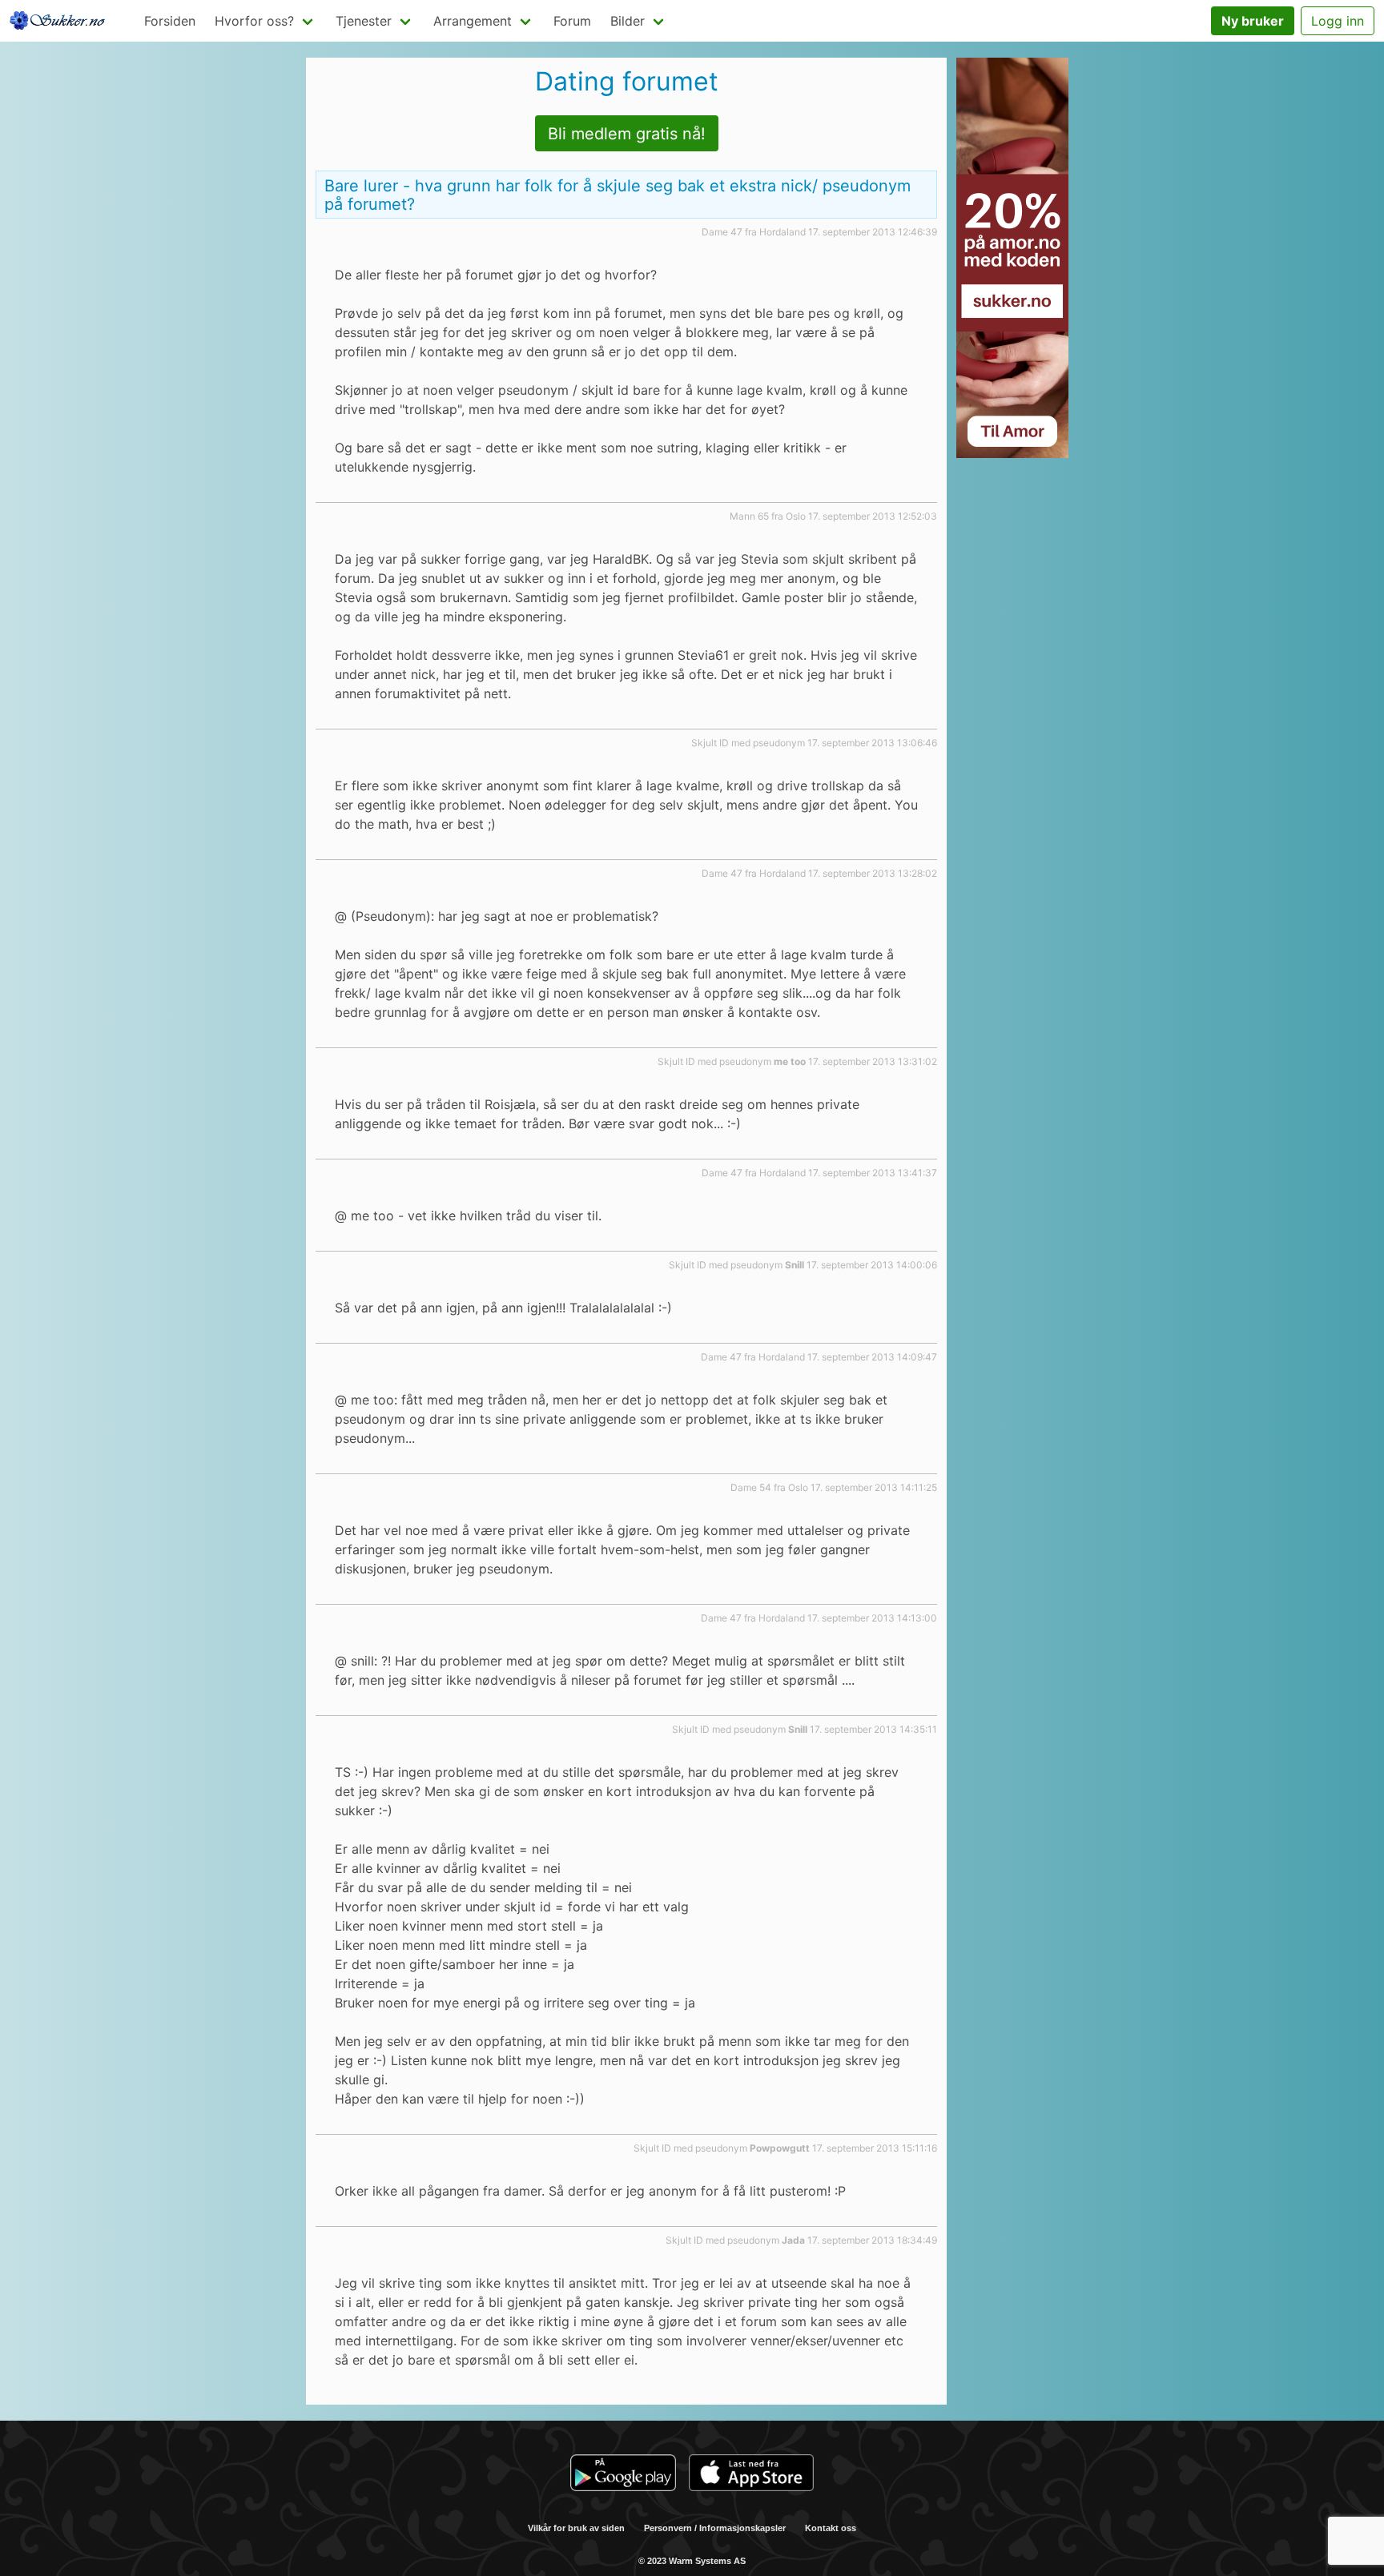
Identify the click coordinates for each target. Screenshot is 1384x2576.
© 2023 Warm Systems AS (692, 2561)
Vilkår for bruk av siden (576, 2528)
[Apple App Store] (751, 2475)
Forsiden (170, 21)
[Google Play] (623, 2475)
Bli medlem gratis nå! (627, 134)
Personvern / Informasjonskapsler (715, 2528)
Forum (572, 21)
